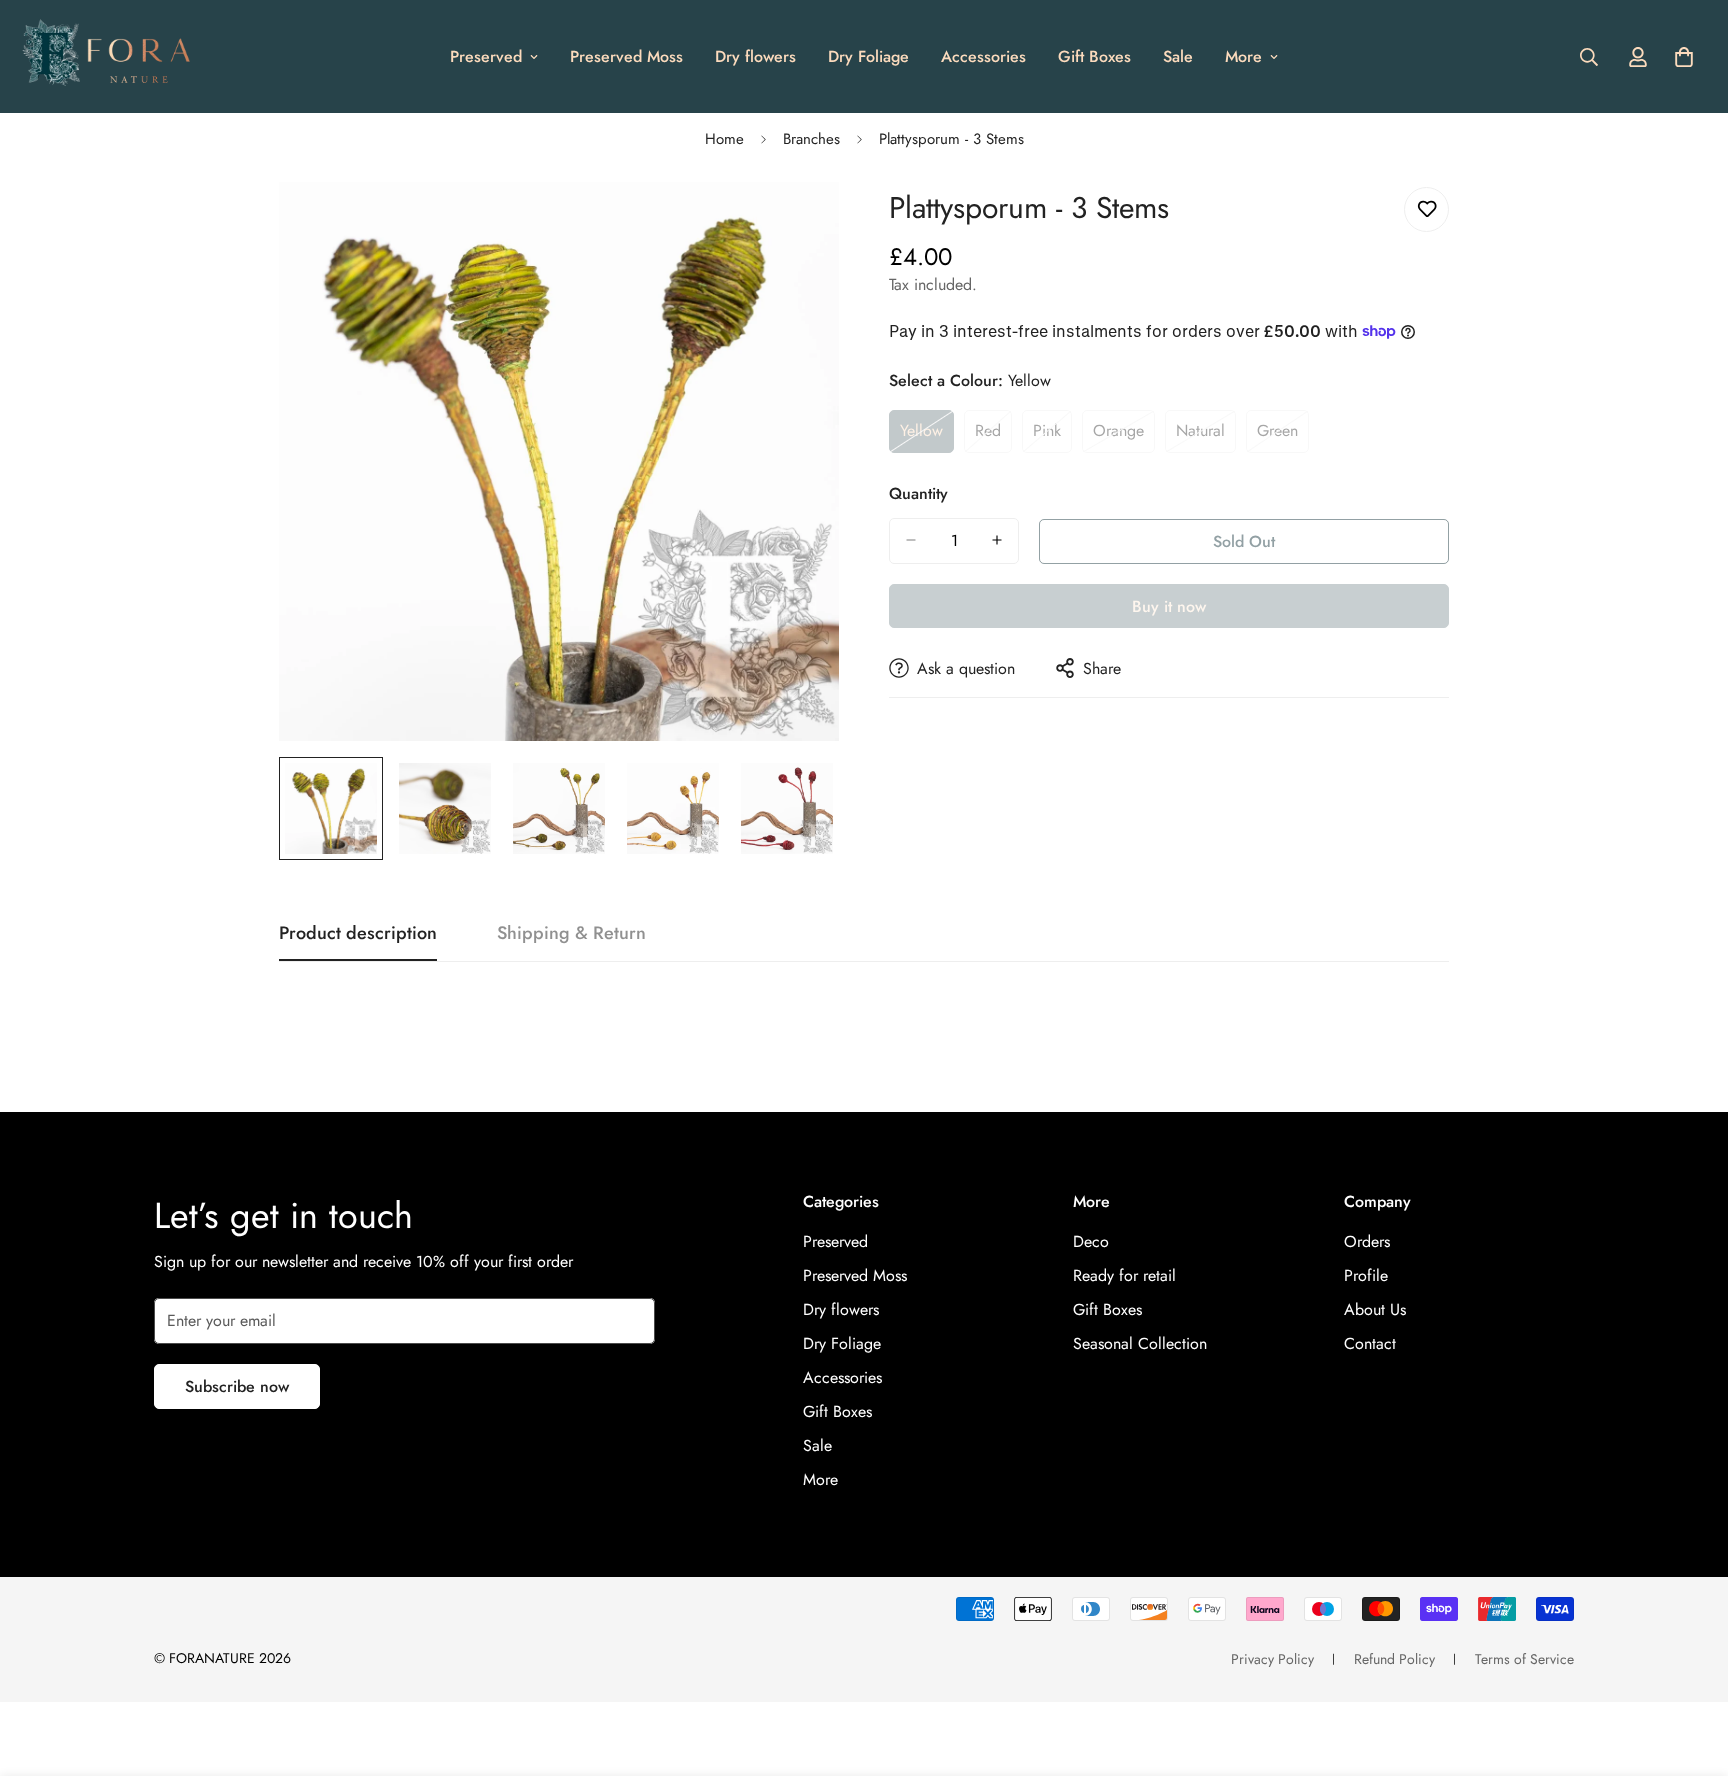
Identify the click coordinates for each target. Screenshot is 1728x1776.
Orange (1124, 436)
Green (1283, 436)
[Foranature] (105, 56)
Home (724, 139)
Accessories (983, 56)
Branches (811, 139)
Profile (1366, 1275)
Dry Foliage (868, 56)
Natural (1206, 436)
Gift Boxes (1094, 56)
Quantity (918, 492)
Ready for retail (1124, 1275)
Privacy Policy (1272, 1659)
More (1243, 56)
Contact (1370, 1343)
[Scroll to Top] (1689, 1667)
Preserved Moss (626, 56)
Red (993, 436)
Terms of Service (1524, 1659)
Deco (1091, 1241)
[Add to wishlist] (1426, 209)
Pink (1052, 436)
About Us (1375, 1309)
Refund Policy (1394, 1659)
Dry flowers (755, 56)
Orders (1367, 1241)
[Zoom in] (796, 224)
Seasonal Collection (1140, 1343)
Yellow (927, 436)
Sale (1178, 56)
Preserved (486, 56)
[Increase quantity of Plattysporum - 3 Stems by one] (997, 540)
